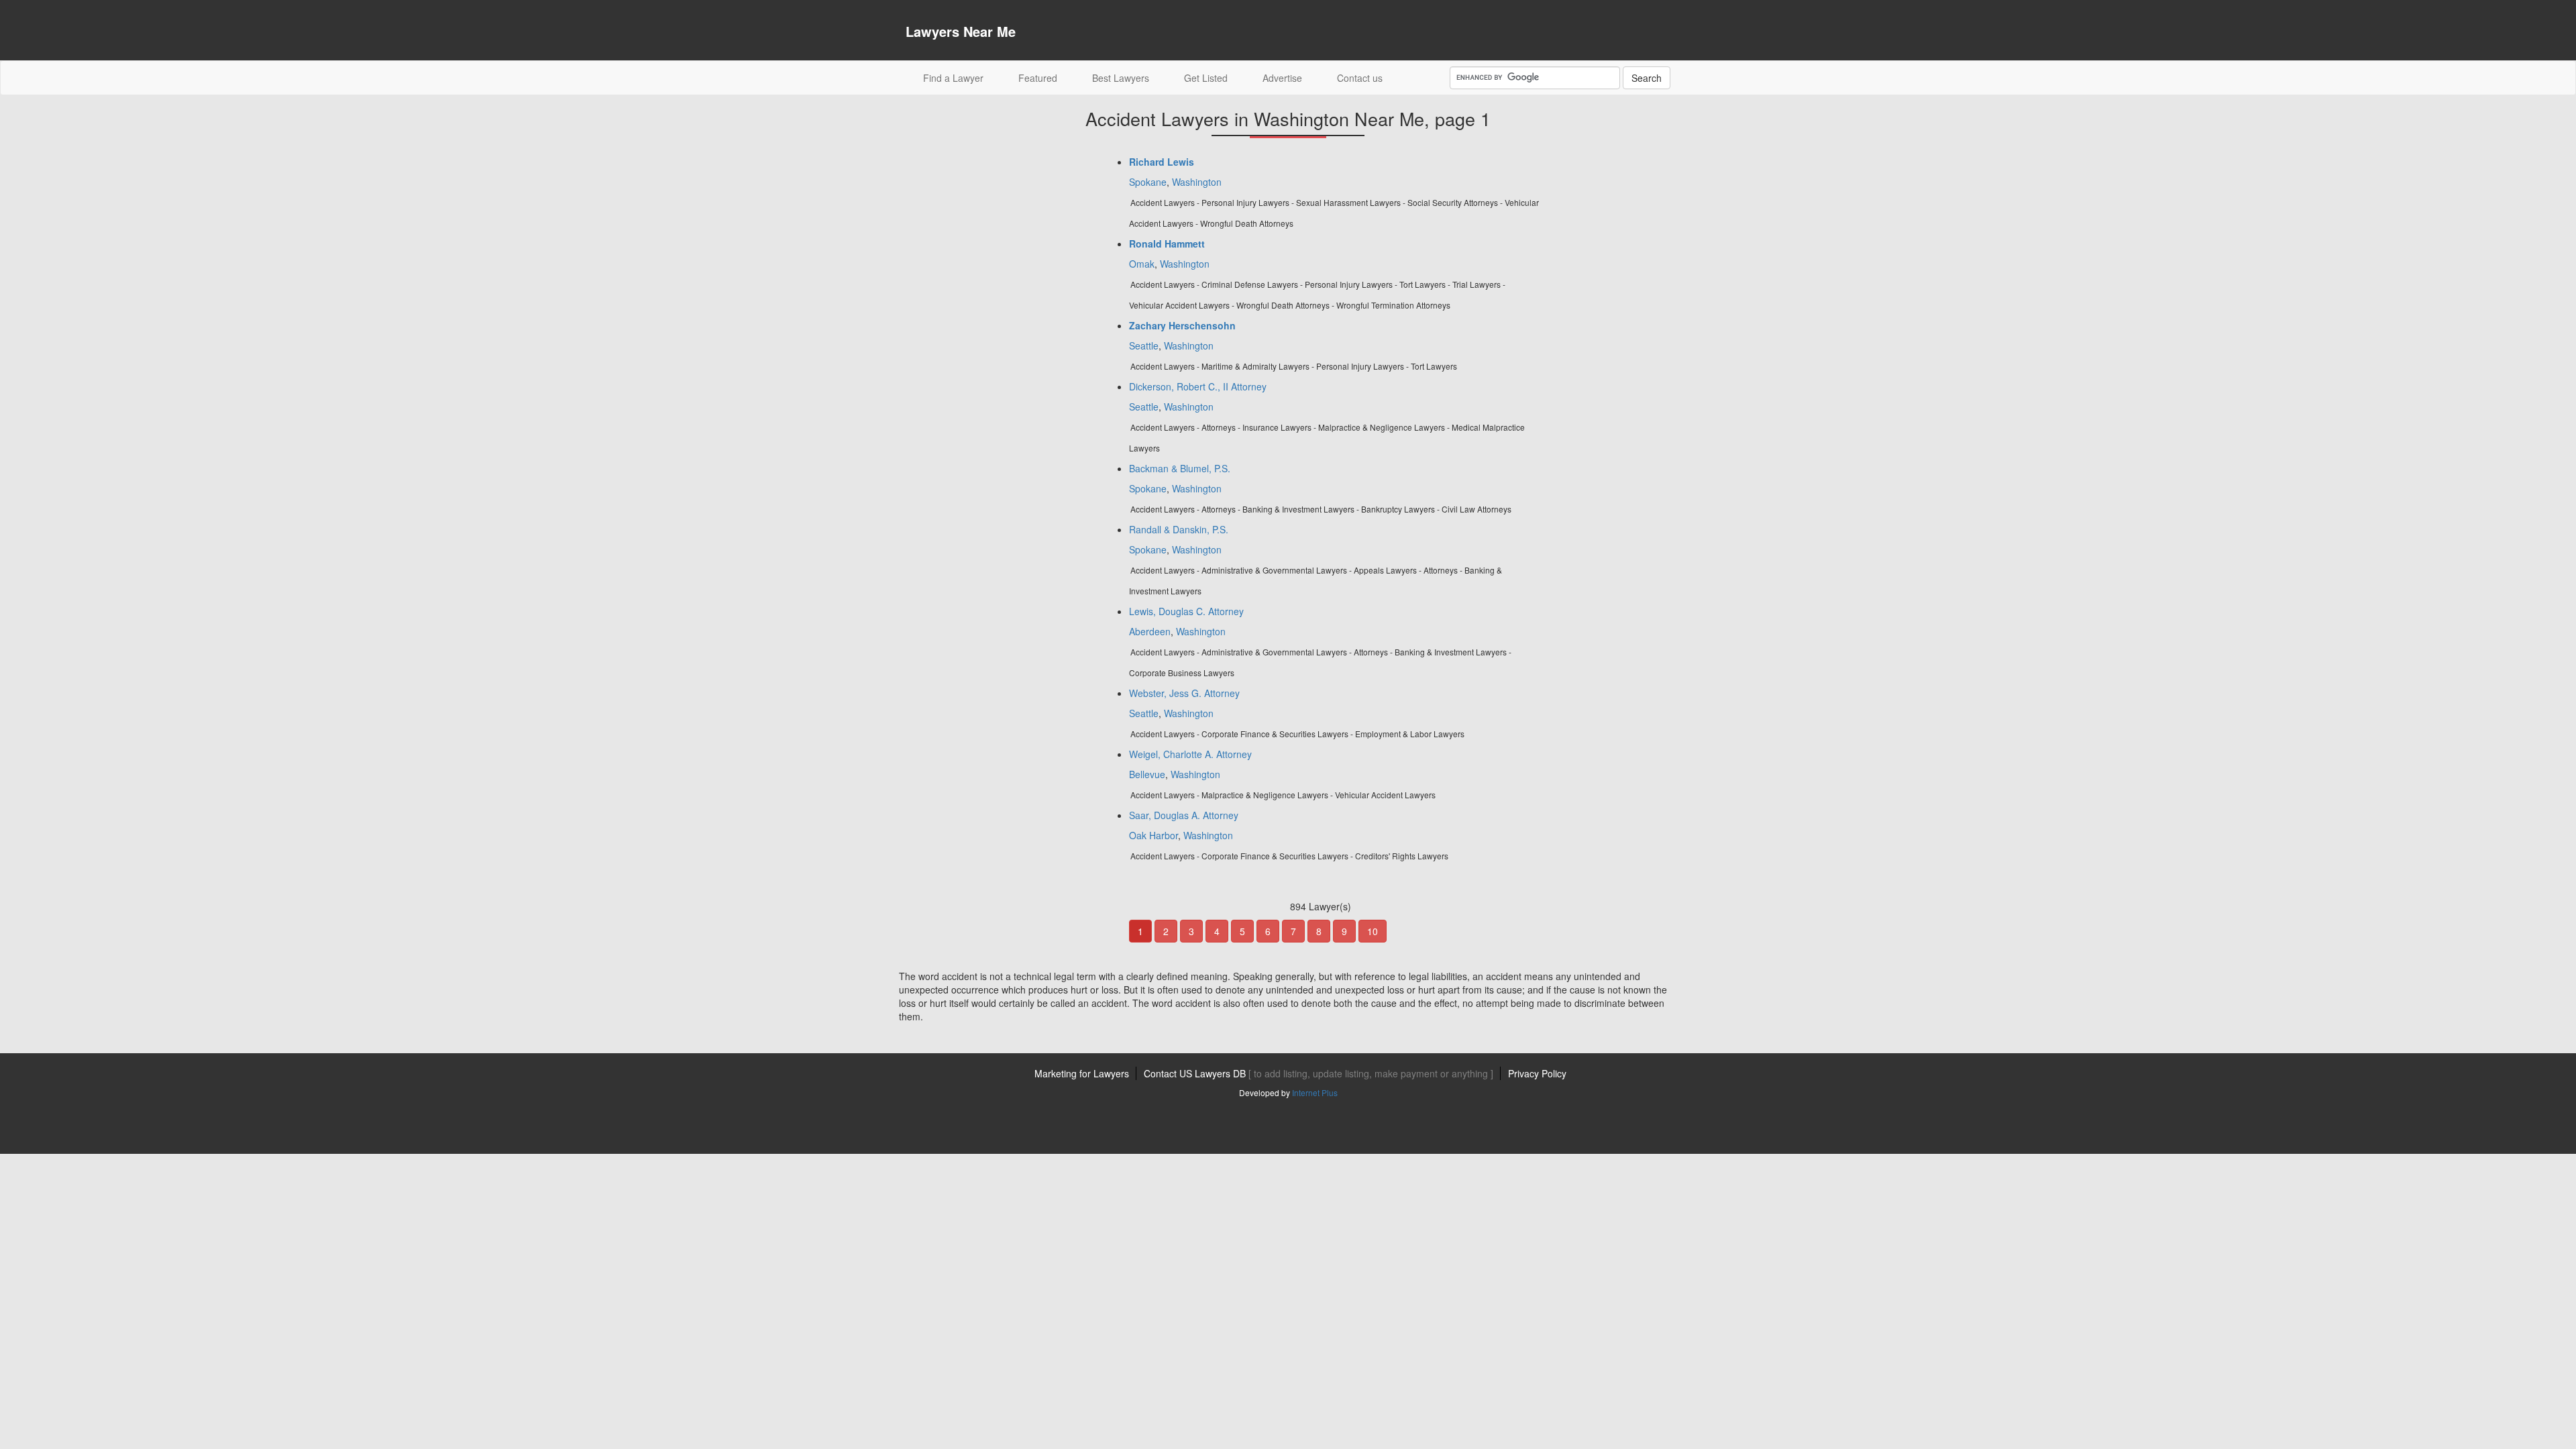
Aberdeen (1150, 631)
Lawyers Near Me (961, 31)
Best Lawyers (1121, 78)
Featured (1038, 78)
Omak (1142, 264)
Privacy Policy (1537, 1073)
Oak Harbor (1153, 835)
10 (1373, 931)
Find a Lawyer (962, 77)
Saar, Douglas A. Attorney (1184, 815)
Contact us (1360, 78)
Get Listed (1206, 78)
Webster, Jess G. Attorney (1184, 693)
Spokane (1148, 182)
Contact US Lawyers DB (1319, 1073)
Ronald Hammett (1167, 244)
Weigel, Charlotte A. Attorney (1190, 754)
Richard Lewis (1162, 162)
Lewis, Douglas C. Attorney (1186, 611)
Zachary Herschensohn (1182, 325)
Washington (1197, 182)
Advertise (1282, 78)
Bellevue (1147, 774)
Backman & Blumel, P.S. (1180, 468)
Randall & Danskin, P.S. (1179, 529)
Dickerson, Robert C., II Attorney (1198, 386)
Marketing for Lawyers (1082, 1073)
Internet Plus (1315, 1092)
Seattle (1144, 345)
